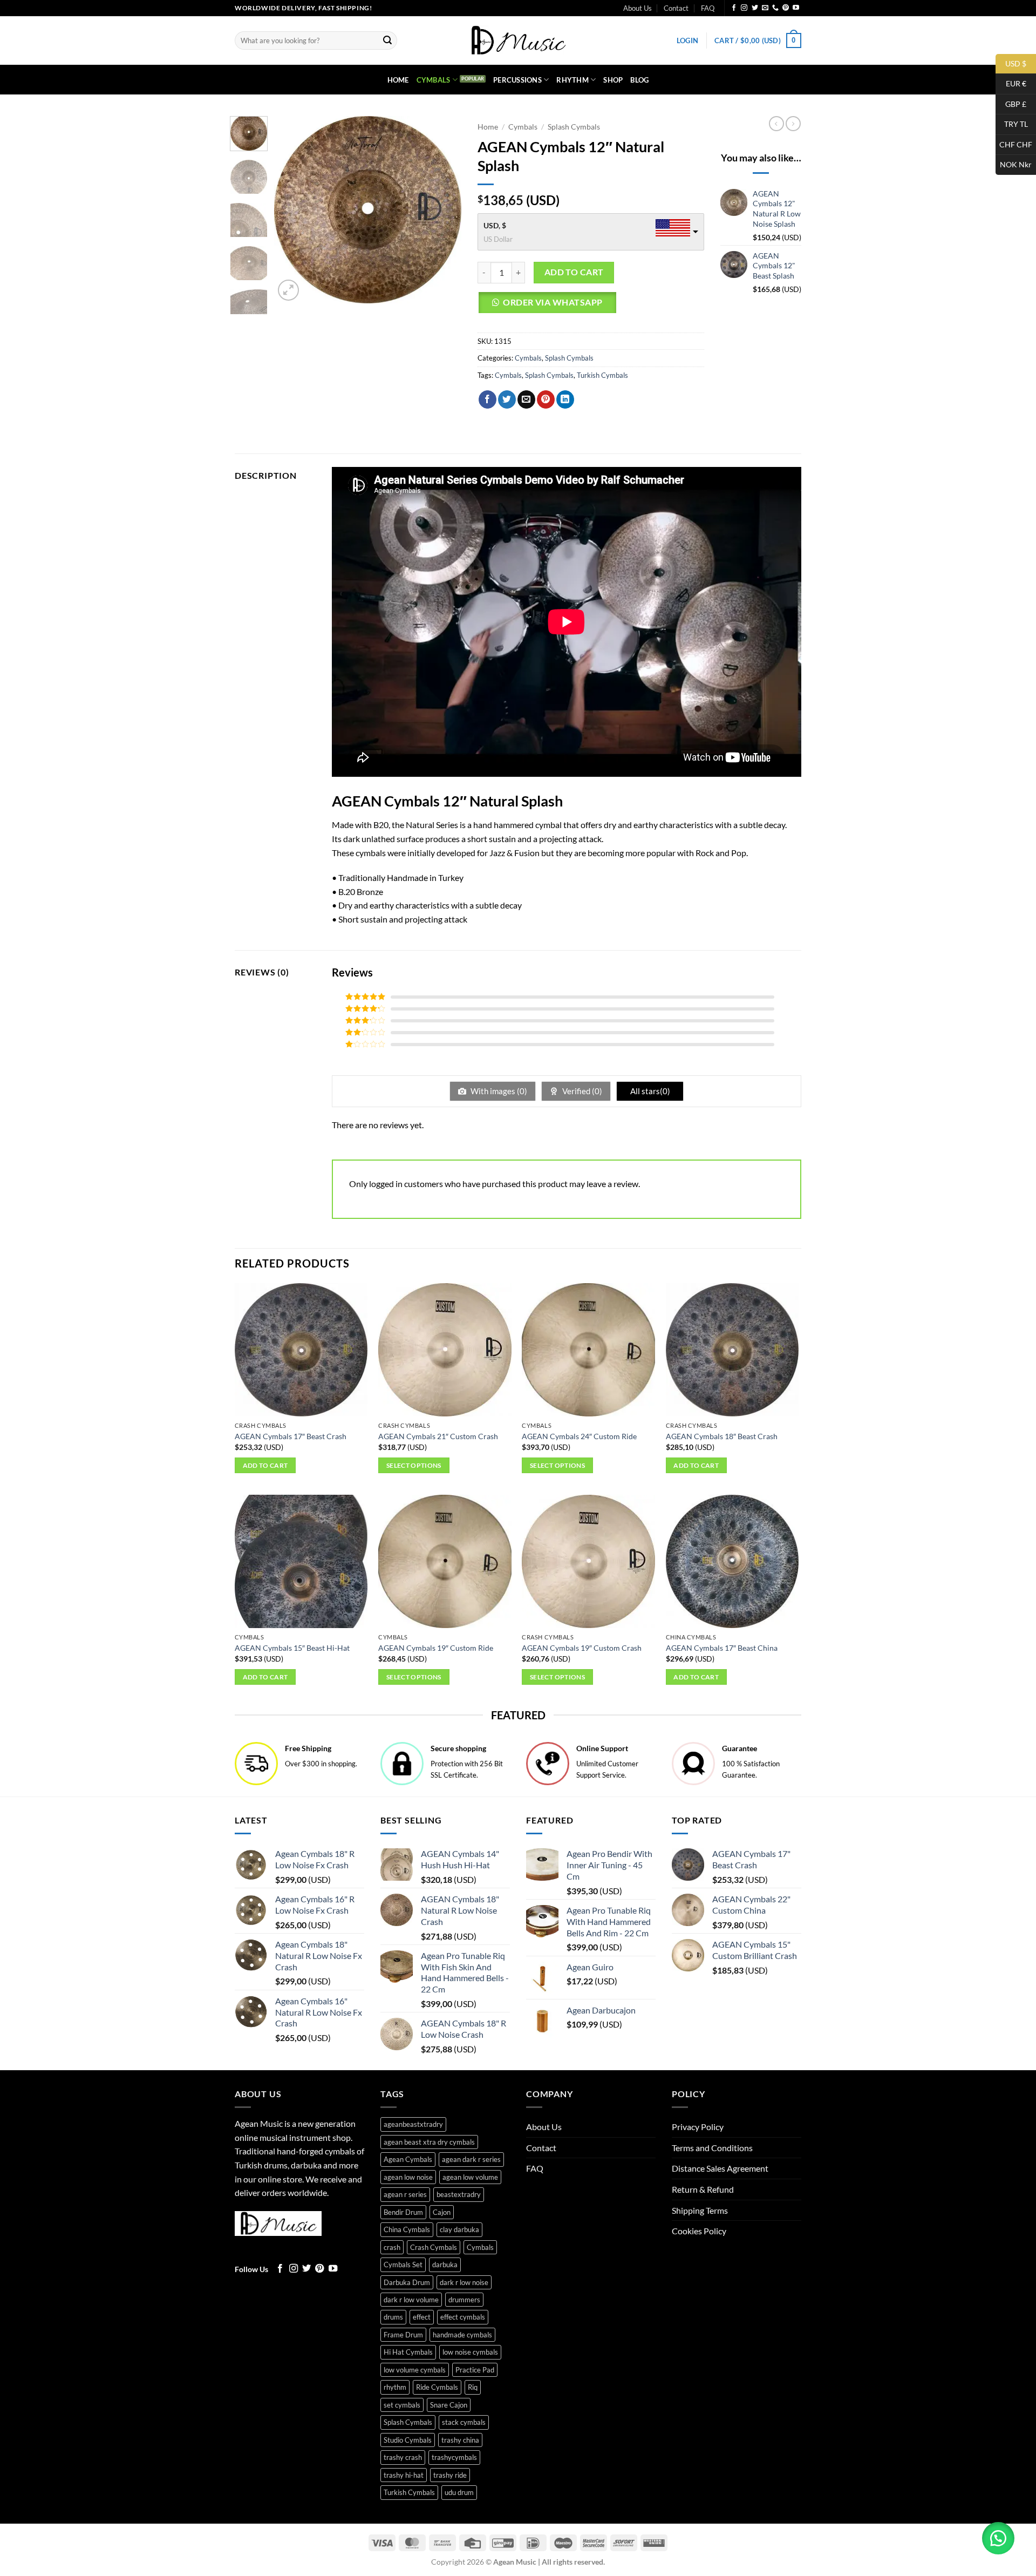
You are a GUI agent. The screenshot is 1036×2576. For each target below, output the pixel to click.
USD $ (1011, 63)
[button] (687, 40)
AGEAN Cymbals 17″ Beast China (722, 1648)
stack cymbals (464, 2422)
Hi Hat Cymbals (408, 2352)
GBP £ (1011, 103)
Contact (676, 8)
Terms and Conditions (712, 2148)
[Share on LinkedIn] (565, 399)
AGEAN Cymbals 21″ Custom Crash (438, 1436)
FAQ (708, 8)
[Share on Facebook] (488, 399)
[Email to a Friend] (526, 399)
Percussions (517, 80)
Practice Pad (475, 2370)
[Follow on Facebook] (734, 8)
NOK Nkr (1014, 164)
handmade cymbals (462, 2335)
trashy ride (450, 2475)
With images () (498, 1091)
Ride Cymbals (437, 2387)
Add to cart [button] (265, 1465)
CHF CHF (1014, 144)
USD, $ (495, 225)
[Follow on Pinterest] (786, 8)
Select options (414, 1465)
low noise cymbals (470, 2352)
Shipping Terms (700, 2210)
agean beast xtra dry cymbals (429, 2142)
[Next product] (776, 124)
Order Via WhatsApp (553, 302)
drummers (464, 2300)
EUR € (1011, 83)
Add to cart (574, 272)
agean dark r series (471, 2159)
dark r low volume (411, 2300)
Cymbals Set (403, 2265)
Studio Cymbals (408, 2440)
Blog (639, 80)
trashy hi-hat (404, 2475)
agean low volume (470, 2177)
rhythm (395, 2387)
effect (422, 2317)
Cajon (442, 2212)
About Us (638, 8)
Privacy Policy (698, 2127)
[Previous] (291, 210)
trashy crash (403, 2457)
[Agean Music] (518, 40)
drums (393, 2317)
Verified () (581, 1091)
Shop (613, 80)
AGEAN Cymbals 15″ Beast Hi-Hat (292, 1648)
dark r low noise (464, 2282)
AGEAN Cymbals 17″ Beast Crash (291, 1436)
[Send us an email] (765, 8)
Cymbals (434, 80)
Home (398, 80)
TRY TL (1012, 124)
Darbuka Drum (407, 2282)
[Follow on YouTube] (796, 8)
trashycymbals (454, 2457)
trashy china (460, 2440)
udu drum (459, 2492)
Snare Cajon (449, 2405)
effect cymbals (463, 2317)
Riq (473, 2387)
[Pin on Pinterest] (546, 399)
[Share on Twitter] (507, 399)
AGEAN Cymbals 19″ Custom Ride (436, 1648)
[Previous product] (793, 124)
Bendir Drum (403, 2212)
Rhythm (572, 80)
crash (392, 2247)
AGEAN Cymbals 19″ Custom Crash (582, 1648)
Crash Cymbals (434, 2247)
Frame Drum (403, 2335)
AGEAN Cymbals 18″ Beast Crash (722, 1436)
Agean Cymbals (408, 2159)
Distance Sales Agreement (720, 2168)
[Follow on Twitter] (755, 8)
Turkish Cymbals (602, 375)
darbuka (445, 2265)
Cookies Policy (699, 2231)
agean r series (405, 2194)
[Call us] (775, 8)
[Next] (444, 210)
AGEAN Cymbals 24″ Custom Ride (579, 1436)
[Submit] (387, 40)
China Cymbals (407, 2229)
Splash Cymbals (574, 127)
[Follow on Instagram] (744, 8)
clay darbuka (459, 2229)
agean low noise (408, 2177)
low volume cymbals (415, 2370)
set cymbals (402, 2405)
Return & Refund (703, 2189)
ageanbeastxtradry (413, 2124)
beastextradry (459, 2194)
